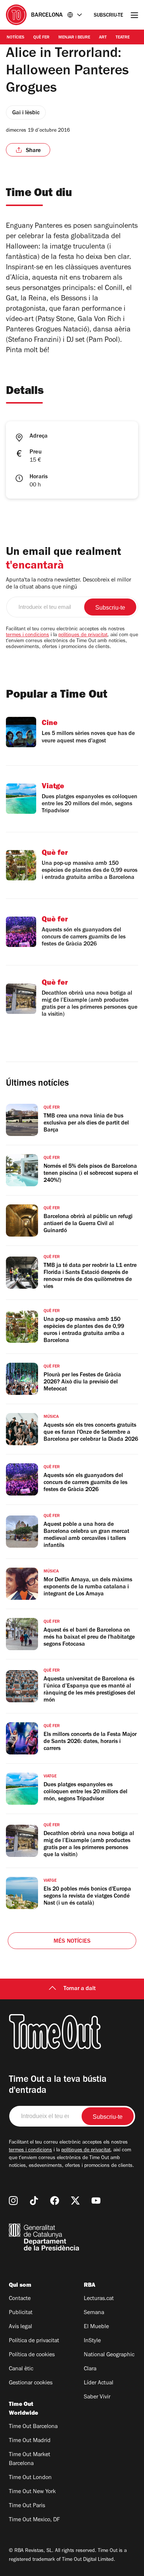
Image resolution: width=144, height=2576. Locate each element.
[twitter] (75, 2201)
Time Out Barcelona (33, 2427)
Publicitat (21, 2313)
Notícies (16, 38)
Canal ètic (21, 2369)
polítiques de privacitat (83, 635)
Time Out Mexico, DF (34, 2520)
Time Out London (30, 2478)
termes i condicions (28, 635)
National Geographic (109, 2355)
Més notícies (72, 1942)
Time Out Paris (27, 2506)
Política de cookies (32, 2355)
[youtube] (96, 2201)
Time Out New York (32, 2492)
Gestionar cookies (31, 2383)
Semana (94, 2313)
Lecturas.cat (99, 2299)
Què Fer (41, 38)
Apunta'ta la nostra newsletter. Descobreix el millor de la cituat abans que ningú (68, 584)
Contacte (20, 2299)
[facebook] (55, 2201)
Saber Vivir (97, 2397)
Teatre (123, 38)
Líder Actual (99, 2383)
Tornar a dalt (80, 1989)
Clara (90, 2369)
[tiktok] (34, 2201)
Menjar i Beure (74, 38)
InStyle (92, 2341)
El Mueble (96, 2327)
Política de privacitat (34, 2341)
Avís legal (20, 2327)
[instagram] (13, 2201)
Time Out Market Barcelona (30, 2459)
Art (103, 38)
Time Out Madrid (30, 2441)
